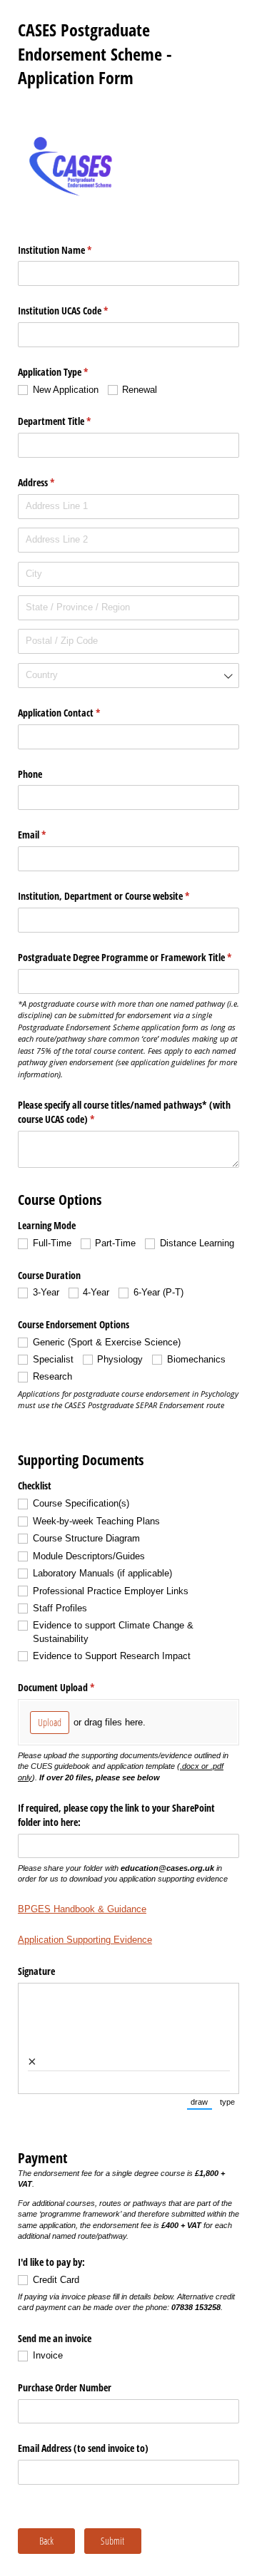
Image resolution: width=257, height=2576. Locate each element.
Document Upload (73, 1687)
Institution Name (71, 250)
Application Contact (76, 713)
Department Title (71, 421)
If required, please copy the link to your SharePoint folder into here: (116, 1815)
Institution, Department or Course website (120, 896)
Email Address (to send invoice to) (83, 2448)
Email (49, 835)
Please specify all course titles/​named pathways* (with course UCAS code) (124, 1112)
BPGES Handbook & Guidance (82, 1909)
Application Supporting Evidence (85, 1940)
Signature (36, 1971)
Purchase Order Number (65, 2387)
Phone (30, 774)
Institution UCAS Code (80, 311)
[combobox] (128, 676)
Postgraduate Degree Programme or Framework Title (128, 957)
